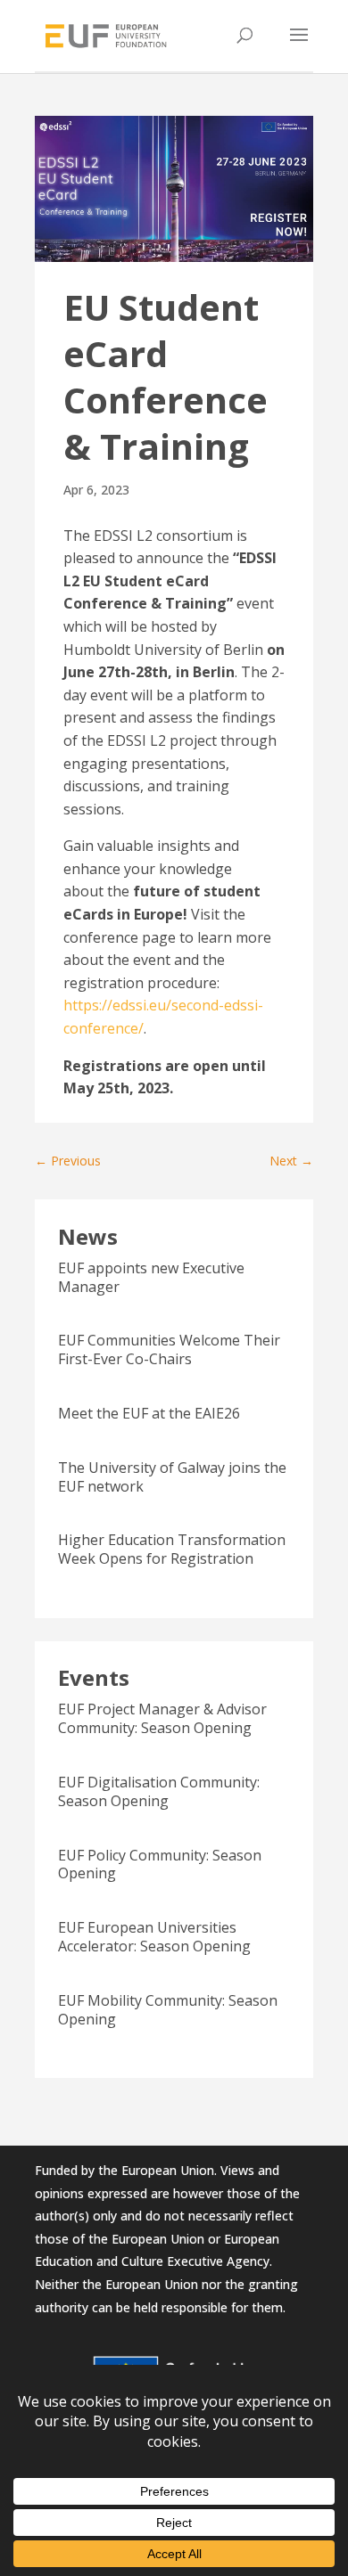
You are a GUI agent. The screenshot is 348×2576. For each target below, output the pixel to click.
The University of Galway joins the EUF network (172, 1477)
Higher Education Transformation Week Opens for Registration (172, 1549)
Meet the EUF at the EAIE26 (149, 1413)
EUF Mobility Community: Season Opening (168, 2010)
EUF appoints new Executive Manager (151, 1277)
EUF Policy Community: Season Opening (160, 1865)
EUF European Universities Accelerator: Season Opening (154, 1937)
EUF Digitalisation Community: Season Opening (159, 1791)
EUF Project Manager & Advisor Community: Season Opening (162, 1718)
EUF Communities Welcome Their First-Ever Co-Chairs (169, 1349)
